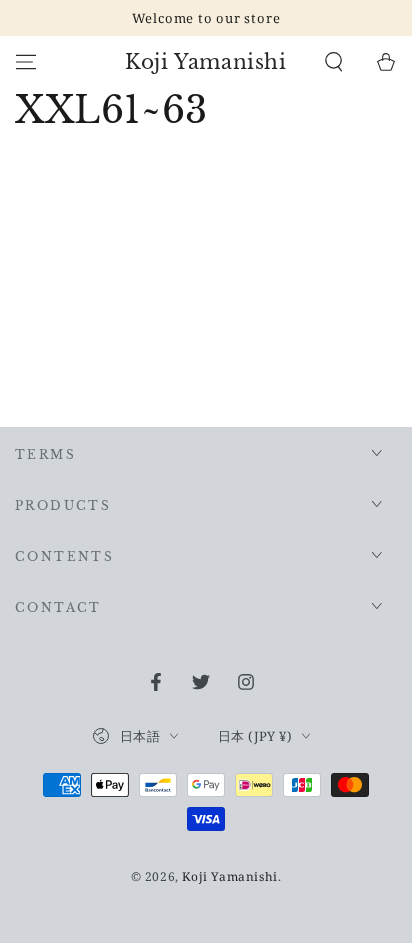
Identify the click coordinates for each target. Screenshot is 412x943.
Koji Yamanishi (229, 876)
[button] (334, 62)
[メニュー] (26, 62)
